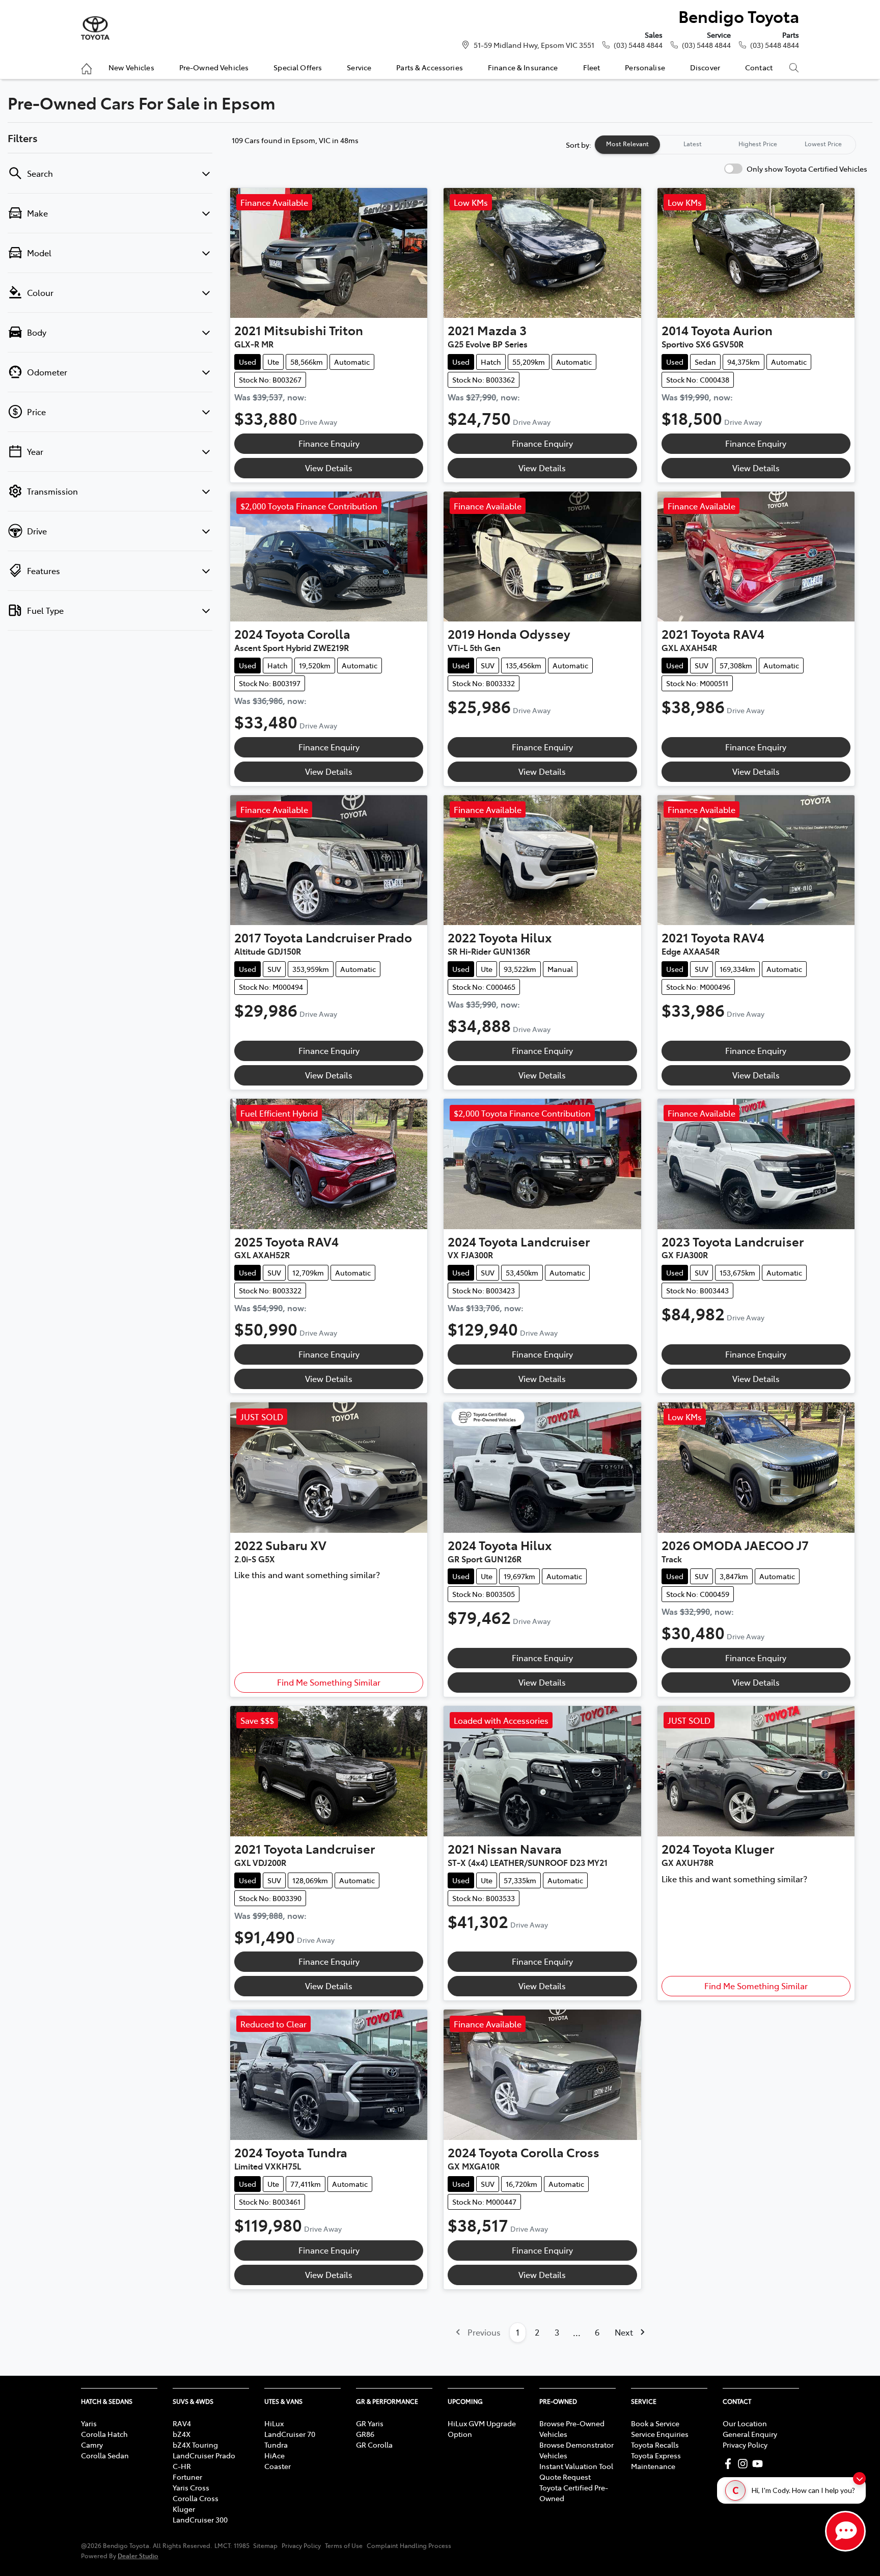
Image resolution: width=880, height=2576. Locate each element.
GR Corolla (374, 2445)
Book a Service (655, 2423)
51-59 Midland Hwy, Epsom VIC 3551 (534, 45)
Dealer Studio (138, 2555)
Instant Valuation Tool (576, 2466)
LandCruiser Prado (204, 2455)
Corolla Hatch (104, 2434)
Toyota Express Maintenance (656, 2461)
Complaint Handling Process (409, 2545)
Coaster (278, 2466)
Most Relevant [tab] (627, 144)
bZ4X (182, 2434)
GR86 (365, 2434)
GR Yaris (370, 2423)
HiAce (274, 2455)
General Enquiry (750, 2434)
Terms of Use (344, 2545)
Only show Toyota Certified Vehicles (807, 169)
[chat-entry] (845, 2531)
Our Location (745, 2423)
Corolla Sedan (105, 2455)
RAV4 (182, 2423)
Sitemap (265, 2545)
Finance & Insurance (523, 67)
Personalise (645, 67)
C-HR (182, 2466)
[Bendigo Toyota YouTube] (760, 2464)
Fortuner (187, 2477)
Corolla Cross (196, 2498)
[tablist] (725, 145)
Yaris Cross (191, 2487)
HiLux (274, 2423)
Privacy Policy (745, 2445)
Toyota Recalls (655, 2445)
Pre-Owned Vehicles (214, 67)
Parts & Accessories (430, 67)
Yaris (89, 2423)
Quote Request (565, 2477)
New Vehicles (131, 67)
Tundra (276, 2445)
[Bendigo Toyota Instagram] (745, 2464)
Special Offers (298, 67)
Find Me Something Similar (329, 1682)
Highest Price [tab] (758, 144)
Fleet (592, 67)
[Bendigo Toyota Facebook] (730, 2464)
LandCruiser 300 (200, 2519)
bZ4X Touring (195, 2445)
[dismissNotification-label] (859, 2478)
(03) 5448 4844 (638, 45)
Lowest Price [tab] (823, 144)
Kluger (184, 2509)
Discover (705, 67)
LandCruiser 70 (290, 2434)
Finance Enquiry (329, 443)
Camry (92, 2445)
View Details (329, 468)
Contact (759, 67)
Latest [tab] (693, 144)
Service (359, 67)
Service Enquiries (660, 2434)
